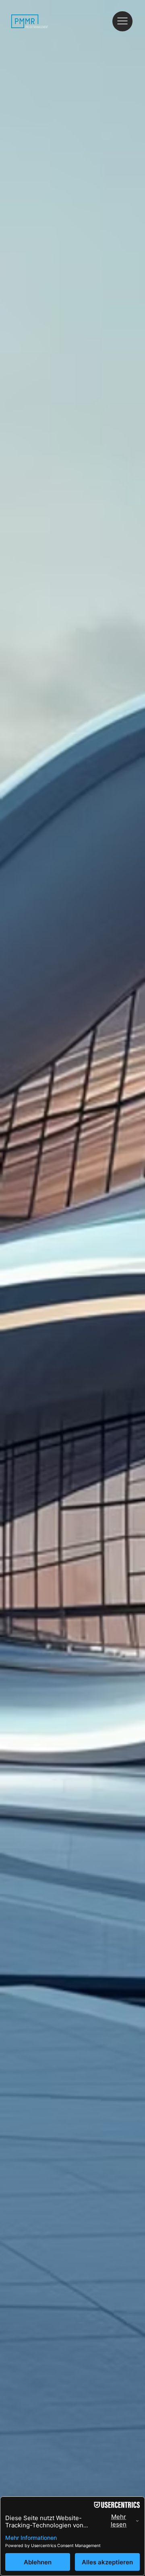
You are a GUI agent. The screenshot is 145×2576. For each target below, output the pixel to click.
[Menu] (123, 21)
